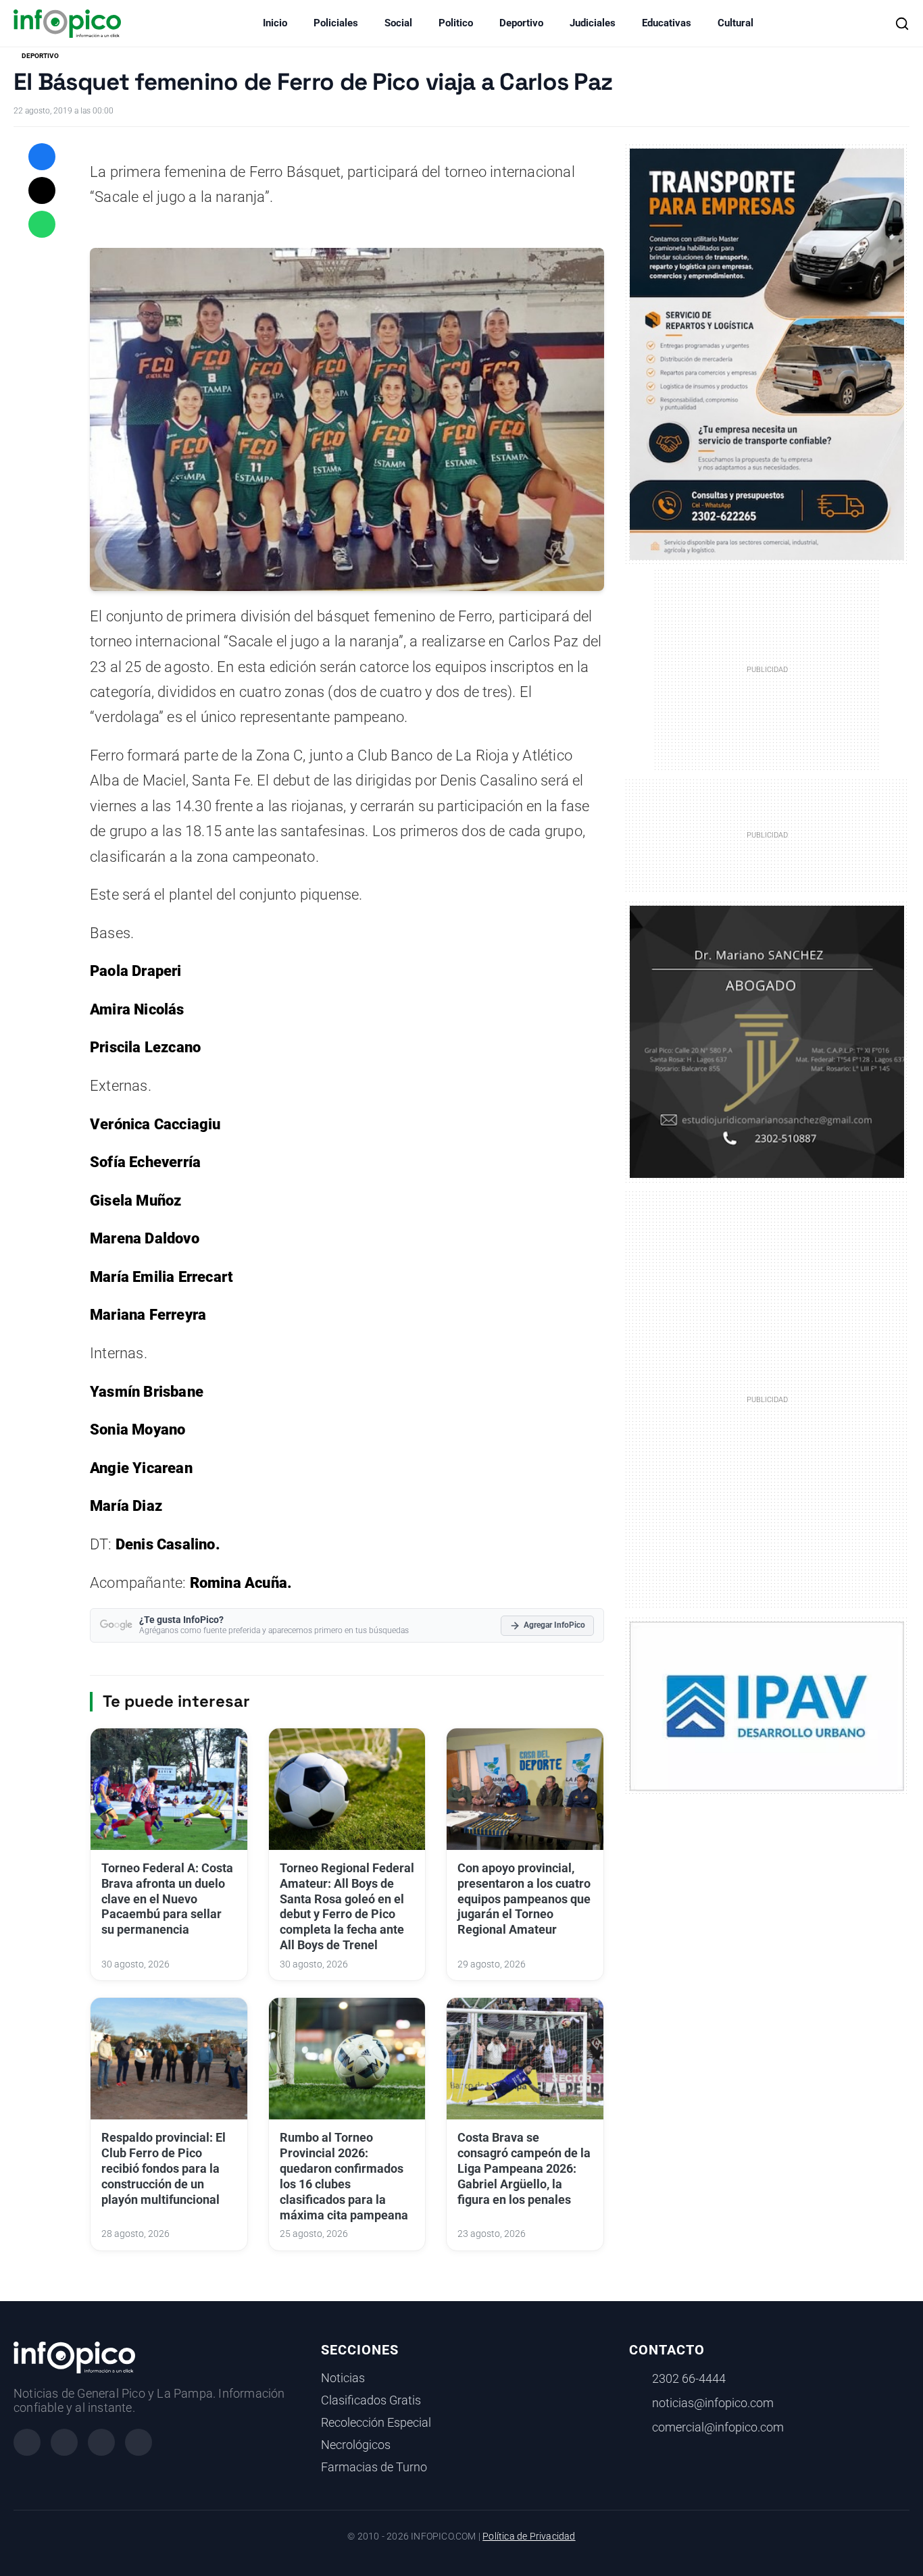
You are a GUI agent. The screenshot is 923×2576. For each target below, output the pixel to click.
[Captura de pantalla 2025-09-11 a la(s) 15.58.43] (767, 1041)
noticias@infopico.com (713, 2403)
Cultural (735, 23)
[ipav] (767, 1705)
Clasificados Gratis (371, 2400)
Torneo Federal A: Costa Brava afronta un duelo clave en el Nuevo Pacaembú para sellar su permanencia (167, 1899)
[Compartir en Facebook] (42, 157)
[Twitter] (101, 2442)
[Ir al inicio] (67, 24)
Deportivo (521, 23)
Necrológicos (356, 2445)
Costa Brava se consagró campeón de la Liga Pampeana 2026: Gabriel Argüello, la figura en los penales (524, 2168)
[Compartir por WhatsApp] (42, 224)
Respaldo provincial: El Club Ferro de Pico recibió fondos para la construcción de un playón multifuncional (164, 2168)
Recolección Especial (376, 2423)
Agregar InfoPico (554, 1625)
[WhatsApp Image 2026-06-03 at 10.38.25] (767, 354)
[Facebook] (27, 2442)
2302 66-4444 (689, 2379)
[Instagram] (64, 2442)
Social (398, 23)
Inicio (275, 23)
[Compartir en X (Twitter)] (42, 190)
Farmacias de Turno (374, 2467)
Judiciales (593, 23)
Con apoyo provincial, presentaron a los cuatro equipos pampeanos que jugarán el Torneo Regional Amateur (524, 1899)
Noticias (343, 2378)
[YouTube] (139, 2442)
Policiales (336, 23)
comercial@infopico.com (718, 2427)
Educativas (667, 23)
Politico (456, 23)
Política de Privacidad (529, 2536)
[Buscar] (902, 24)
